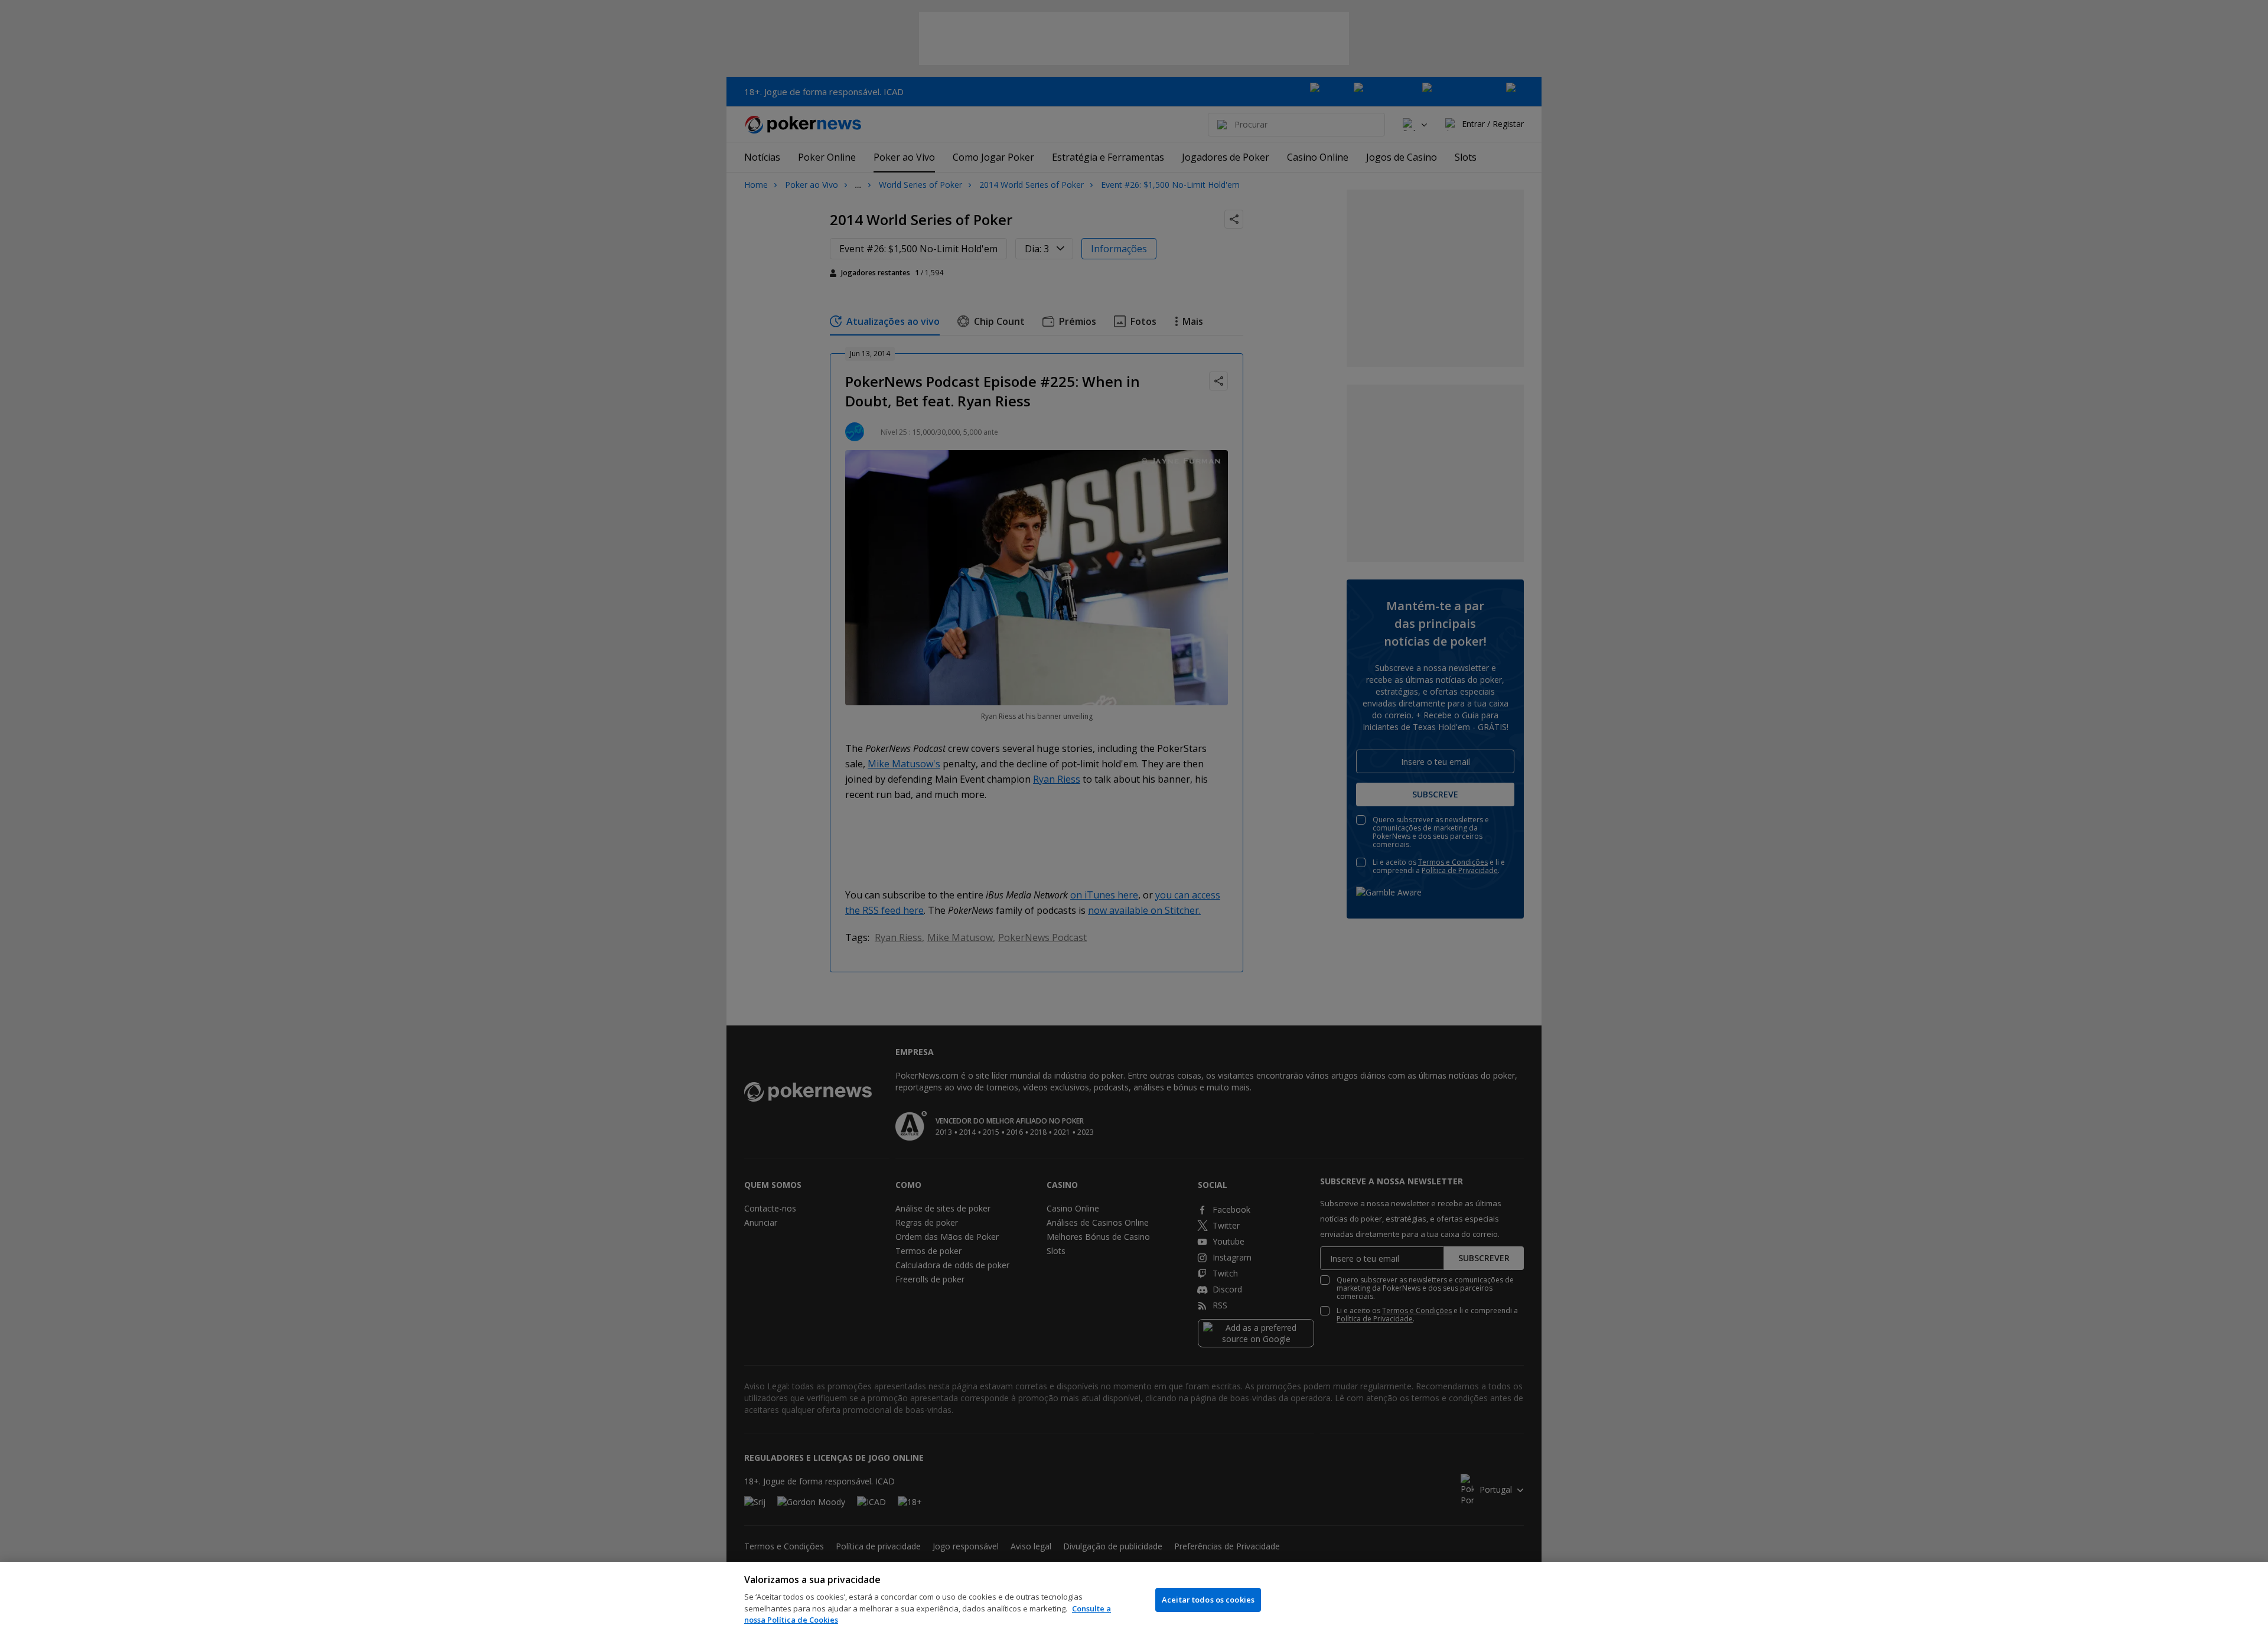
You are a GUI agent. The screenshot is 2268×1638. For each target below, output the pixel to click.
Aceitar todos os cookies (1208, 1600)
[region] (1134, 1600)
